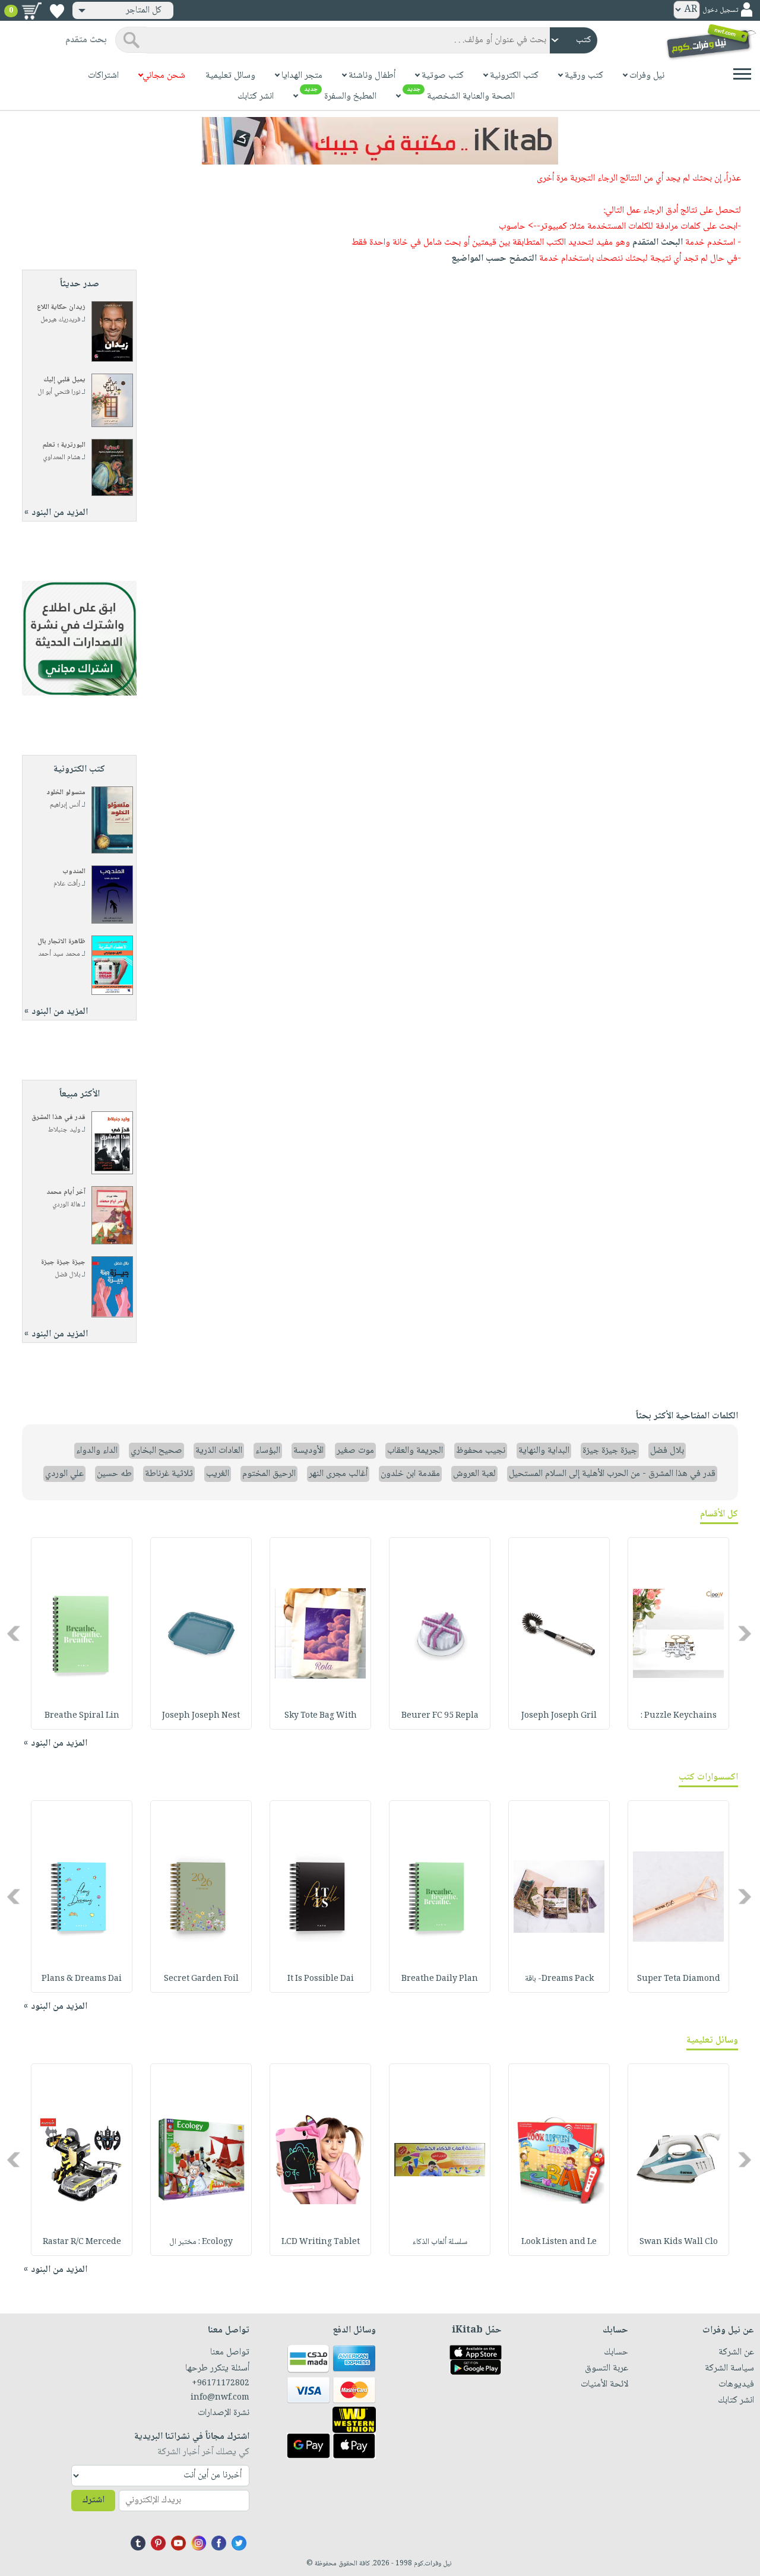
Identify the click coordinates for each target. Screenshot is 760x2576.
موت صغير (355, 1451)
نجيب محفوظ (481, 1451)
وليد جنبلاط (64, 1130)
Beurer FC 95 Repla (440, 1716)
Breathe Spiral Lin (82, 1716)
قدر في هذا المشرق (58, 1118)
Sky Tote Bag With (321, 1716)
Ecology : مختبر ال (201, 2242)
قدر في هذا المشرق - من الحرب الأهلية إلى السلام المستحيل (612, 1474)
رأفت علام (67, 884)
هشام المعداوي (61, 458)
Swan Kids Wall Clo (679, 2242)
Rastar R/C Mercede (82, 2242)
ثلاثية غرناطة (169, 1474)
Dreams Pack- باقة (559, 1979)
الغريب (218, 1474)
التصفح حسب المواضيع (494, 259)
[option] (678, 1633)
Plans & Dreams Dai (82, 1979)
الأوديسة (308, 1451)
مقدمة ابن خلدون (410, 1474)
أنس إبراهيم (65, 805)
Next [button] (15, 1634)
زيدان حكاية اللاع (61, 307)
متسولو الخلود (66, 793)
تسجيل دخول (720, 10)
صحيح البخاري (156, 1451)
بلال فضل (67, 1275)
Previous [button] (745, 1634)
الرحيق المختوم (269, 1474)
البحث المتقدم (658, 243)
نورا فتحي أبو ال (59, 392)
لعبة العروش (474, 1474)
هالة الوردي (66, 1205)
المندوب (74, 872)
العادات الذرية (219, 1451)
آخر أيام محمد (66, 1192)
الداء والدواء (97, 1451)
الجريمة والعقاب (415, 1451)
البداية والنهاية (544, 1451)
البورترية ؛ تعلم (64, 445)
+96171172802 (221, 2384)
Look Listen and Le (559, 2242)
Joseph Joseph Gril (559, 1716)
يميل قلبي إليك (64, 380)
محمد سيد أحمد (59, 954)
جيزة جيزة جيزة (63, 1262)
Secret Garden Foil (201, 1979)
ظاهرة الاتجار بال (61, 942)
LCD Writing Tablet (321, 2242)
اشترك (93, 2500)
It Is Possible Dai (321, 1979)
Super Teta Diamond (679, 1979)
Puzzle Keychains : (679, 1716)
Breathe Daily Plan (440, 1979)
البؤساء (268, 1451)
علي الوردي (64, 1474)
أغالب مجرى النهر (338, 1474)
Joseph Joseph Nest (201, 1716)
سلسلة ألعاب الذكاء (440, 2242)
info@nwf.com (220, 2398)
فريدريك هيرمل (60, 320)
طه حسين (114, 1474)
